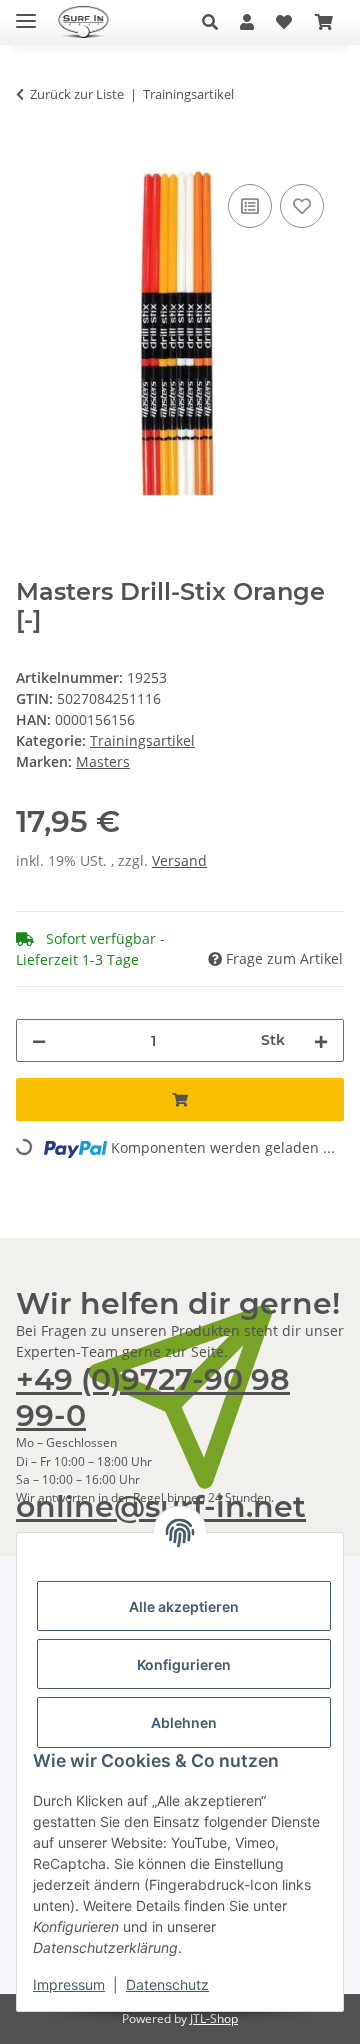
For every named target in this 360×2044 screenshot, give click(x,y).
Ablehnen (184, 1722)
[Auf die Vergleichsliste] (250, 206)
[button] (215, 22)
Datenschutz (167, 1984)
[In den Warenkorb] (32, 157)
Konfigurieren (184, 1664)
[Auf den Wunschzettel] (302, 206)
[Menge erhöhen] (321, 1040)
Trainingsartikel (142, 740)
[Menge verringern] (39, 1040)
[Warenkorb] (324, 22)
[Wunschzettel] (284, 22)
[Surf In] (90, 22)
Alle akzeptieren (184, 1606)
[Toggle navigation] (26, 12)
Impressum (69, 1984)
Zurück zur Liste (77, 94)
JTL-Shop (214, 2018)
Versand (179, 860)
